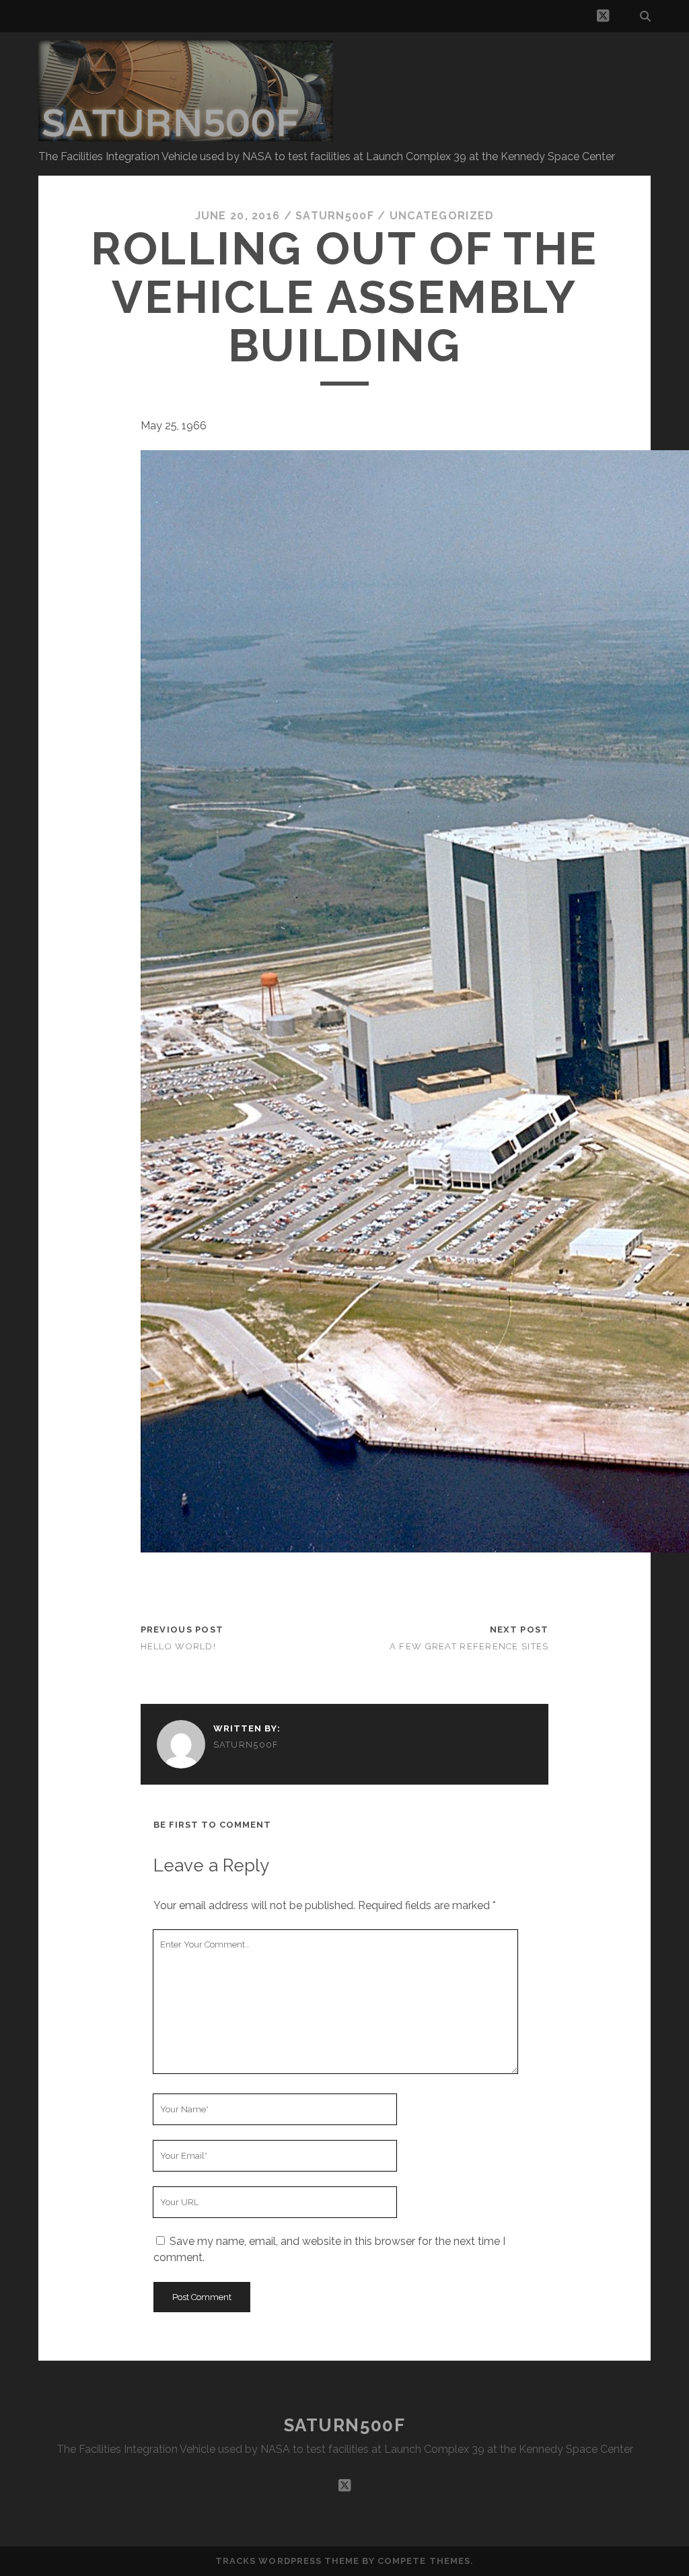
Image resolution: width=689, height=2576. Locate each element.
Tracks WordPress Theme (287, 2561)
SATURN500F (345, 2425)
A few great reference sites (469, 1646)
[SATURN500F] (186, 135)
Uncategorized (442, 216)
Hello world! (178, 1646)
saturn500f (335, 216)
